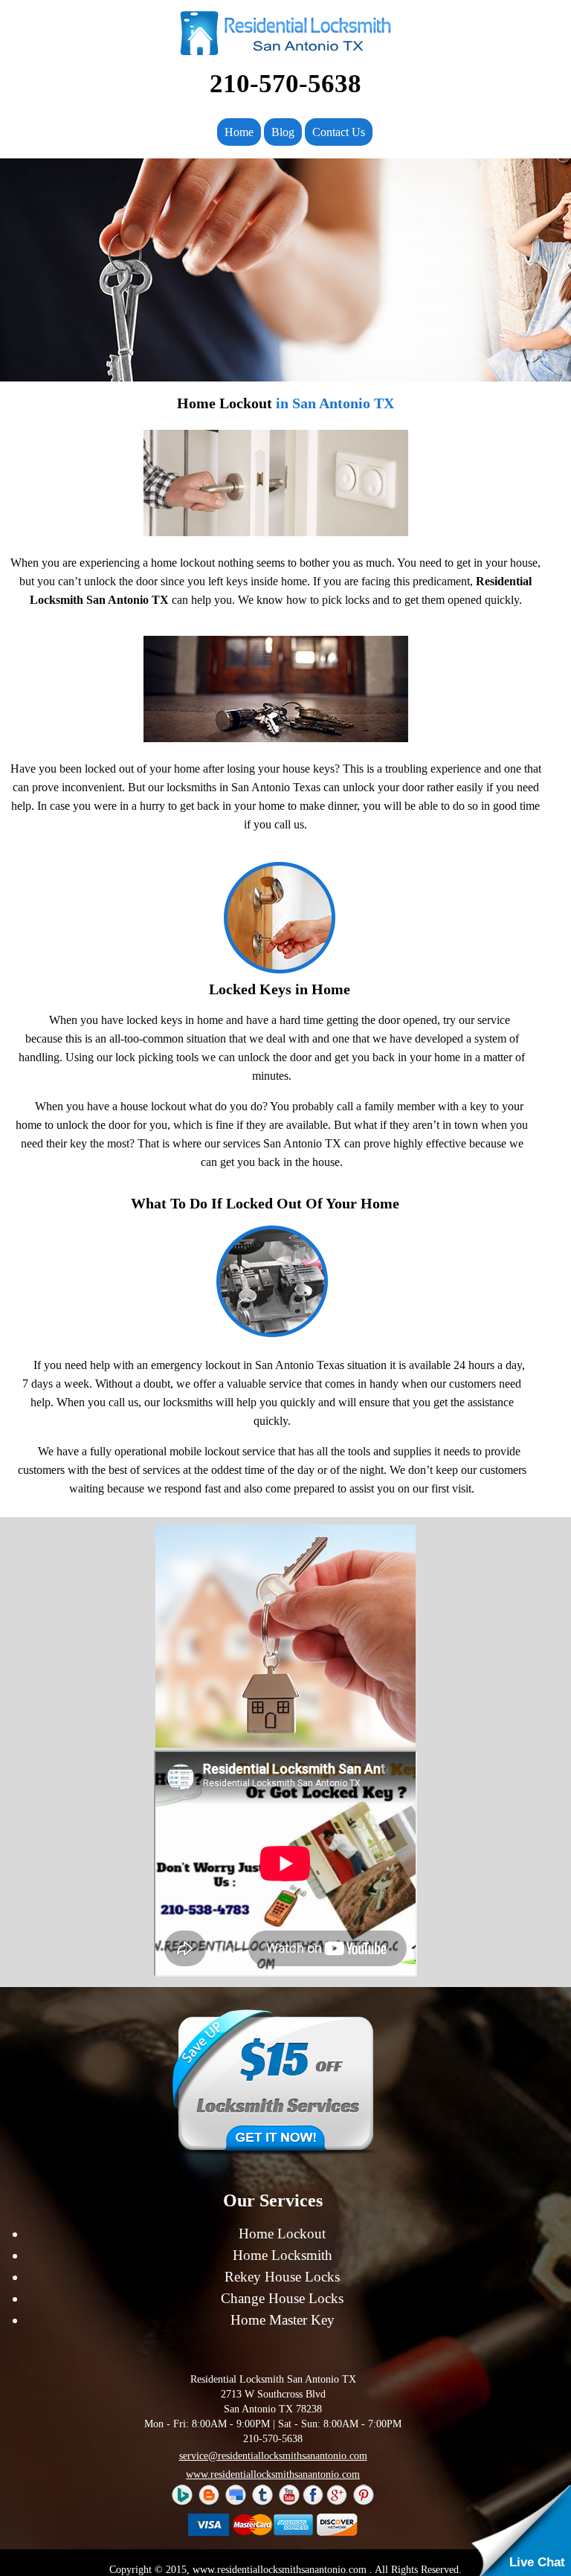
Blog (283, 132)
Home (239, 132)
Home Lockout (282, 2234)
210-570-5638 (285, 84)
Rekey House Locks (282, 2277)
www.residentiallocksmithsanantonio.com (273, 2474)
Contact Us (339, 132)
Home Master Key (283, 2320)
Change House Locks (282, 2298)
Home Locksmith (283, 2255)
